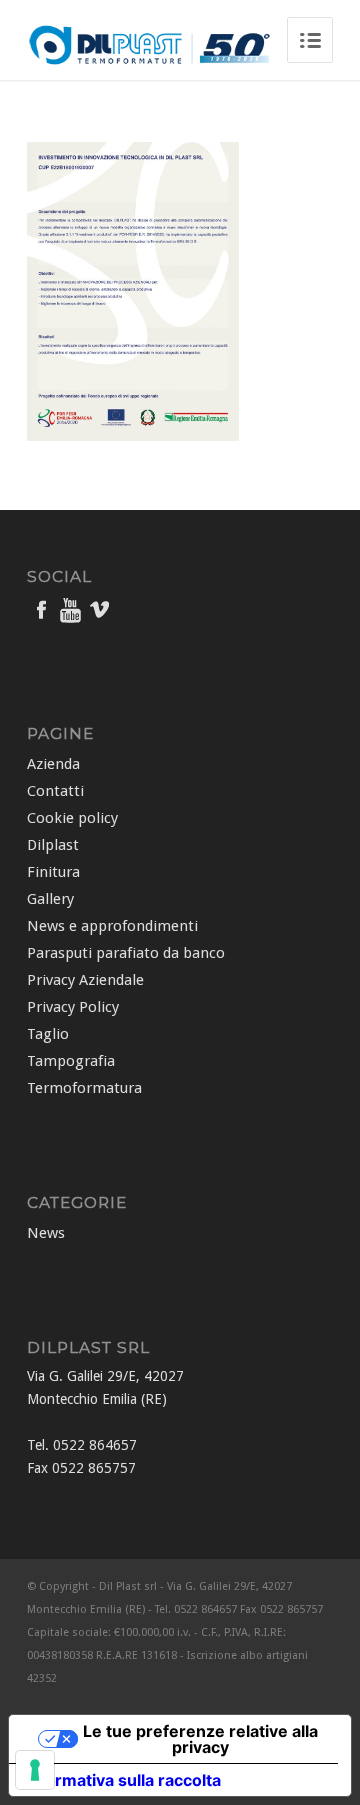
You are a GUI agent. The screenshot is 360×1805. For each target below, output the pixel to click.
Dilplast (53, 845)
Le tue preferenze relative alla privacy (200, 1739)
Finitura (53, 872)
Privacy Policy (73, 1007)
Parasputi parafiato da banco (126, 953)
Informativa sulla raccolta (123, 1780)
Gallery (50, 899)
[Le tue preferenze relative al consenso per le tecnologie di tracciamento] (35, 1770)
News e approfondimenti (112, 926)
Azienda (53, 764)
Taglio (48, 1034)
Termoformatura (84, 1088)
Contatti (55, 791)
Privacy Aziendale (85, 980)
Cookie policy (72, 818)
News (46, 1233)
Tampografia (71, 1061)
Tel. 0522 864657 (82, 1445)
